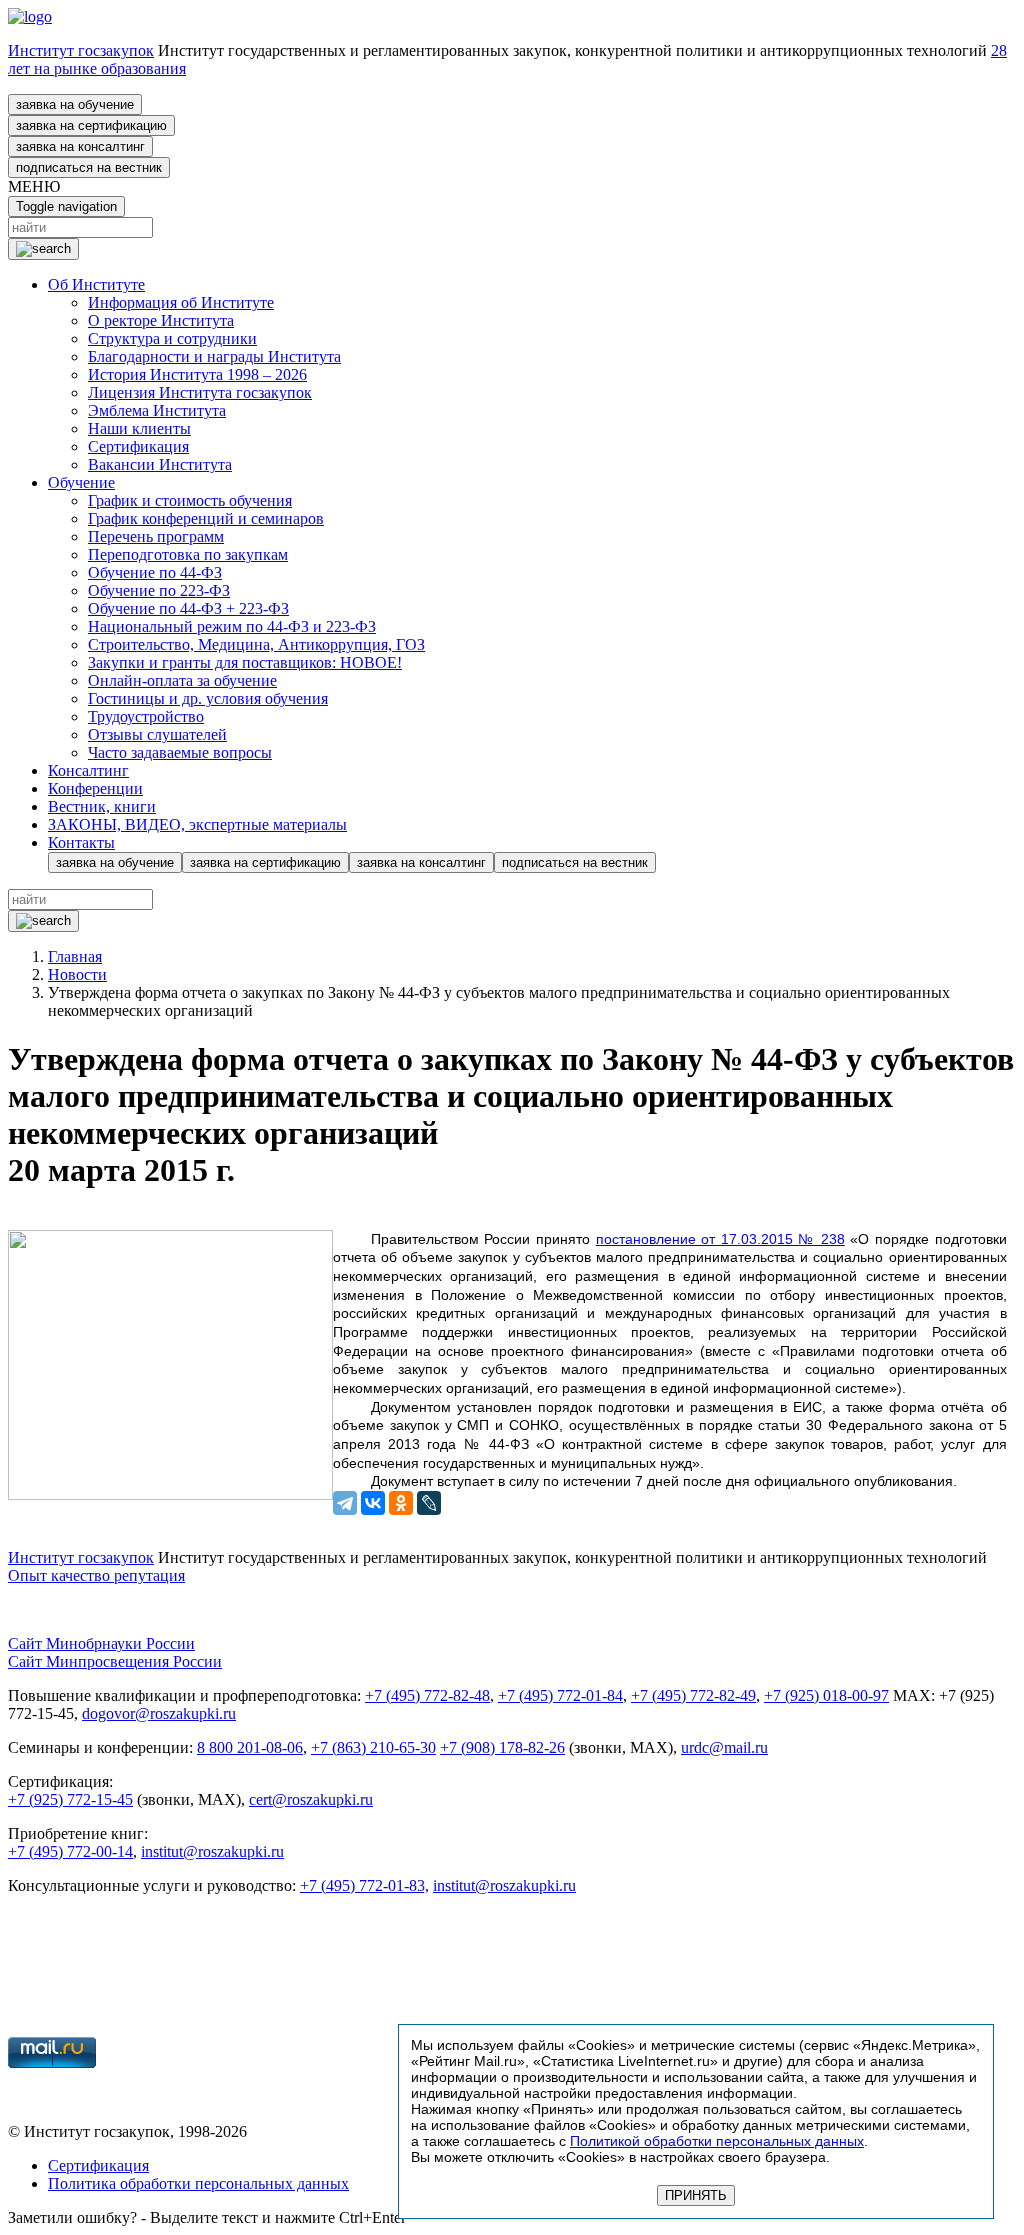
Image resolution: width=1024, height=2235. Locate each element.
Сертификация (138, 446)
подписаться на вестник (89, 167)
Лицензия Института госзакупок (200, 392)
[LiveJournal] (429, 1503)
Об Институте (96, 284)
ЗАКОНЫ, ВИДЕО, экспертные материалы (197, 824)
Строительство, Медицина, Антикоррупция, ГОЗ (256, 644)
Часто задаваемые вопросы (180, 752)
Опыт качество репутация (96, 1575)
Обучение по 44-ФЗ (155, 572)
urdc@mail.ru (724, 1747)
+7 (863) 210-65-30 (373, 1747)
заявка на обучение (75, 104)
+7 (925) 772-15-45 (70, 1799)
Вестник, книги (102, 806)
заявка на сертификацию (91, 125)
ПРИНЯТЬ (696, 2195)
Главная (75, 956)
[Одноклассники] (401, 1503)
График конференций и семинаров (206, 518)
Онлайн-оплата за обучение (182, 680)
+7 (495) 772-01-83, (364, 1885)
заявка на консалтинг (80, 146)
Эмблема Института (157, 410)
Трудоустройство (146, 716)
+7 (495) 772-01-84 (560, 1695)
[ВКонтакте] (373, 1503)
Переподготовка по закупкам (188, 554)
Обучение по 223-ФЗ (159, 590)
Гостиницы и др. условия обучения (208, 698)
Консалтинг (88, 770)
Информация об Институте (181, 302)
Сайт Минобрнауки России (101, 1643)
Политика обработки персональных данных (198, 2183)
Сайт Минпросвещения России (115, 1661)
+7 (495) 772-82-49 (693, 1695)
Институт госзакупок (81, 50)
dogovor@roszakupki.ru (159, 1713)
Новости (77, 974)
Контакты (81, 842)
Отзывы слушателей (157, 734)
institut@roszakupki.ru (212, 1851)
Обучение (81, 482)
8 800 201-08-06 (250, 1747)
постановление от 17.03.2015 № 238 (720, 1239)
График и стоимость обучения (190, 500)
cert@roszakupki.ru (311, 1799)
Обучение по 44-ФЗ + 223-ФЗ (188, 608)
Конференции (95, 788)
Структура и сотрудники (172, 338)
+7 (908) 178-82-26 (502, 1747)
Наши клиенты (139, 428)
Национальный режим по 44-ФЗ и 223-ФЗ (232, 626)
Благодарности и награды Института (214, 356)
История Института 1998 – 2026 (197, 374)
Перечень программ (156, 536)
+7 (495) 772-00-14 (70, 1851)
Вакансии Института (160, 464)
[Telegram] (345, 1503)
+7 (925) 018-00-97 (826, 1695)
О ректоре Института (161, 320)
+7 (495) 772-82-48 (427, 1695)
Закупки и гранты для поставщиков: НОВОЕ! (245, 662)
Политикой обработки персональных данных (717, 2141)
